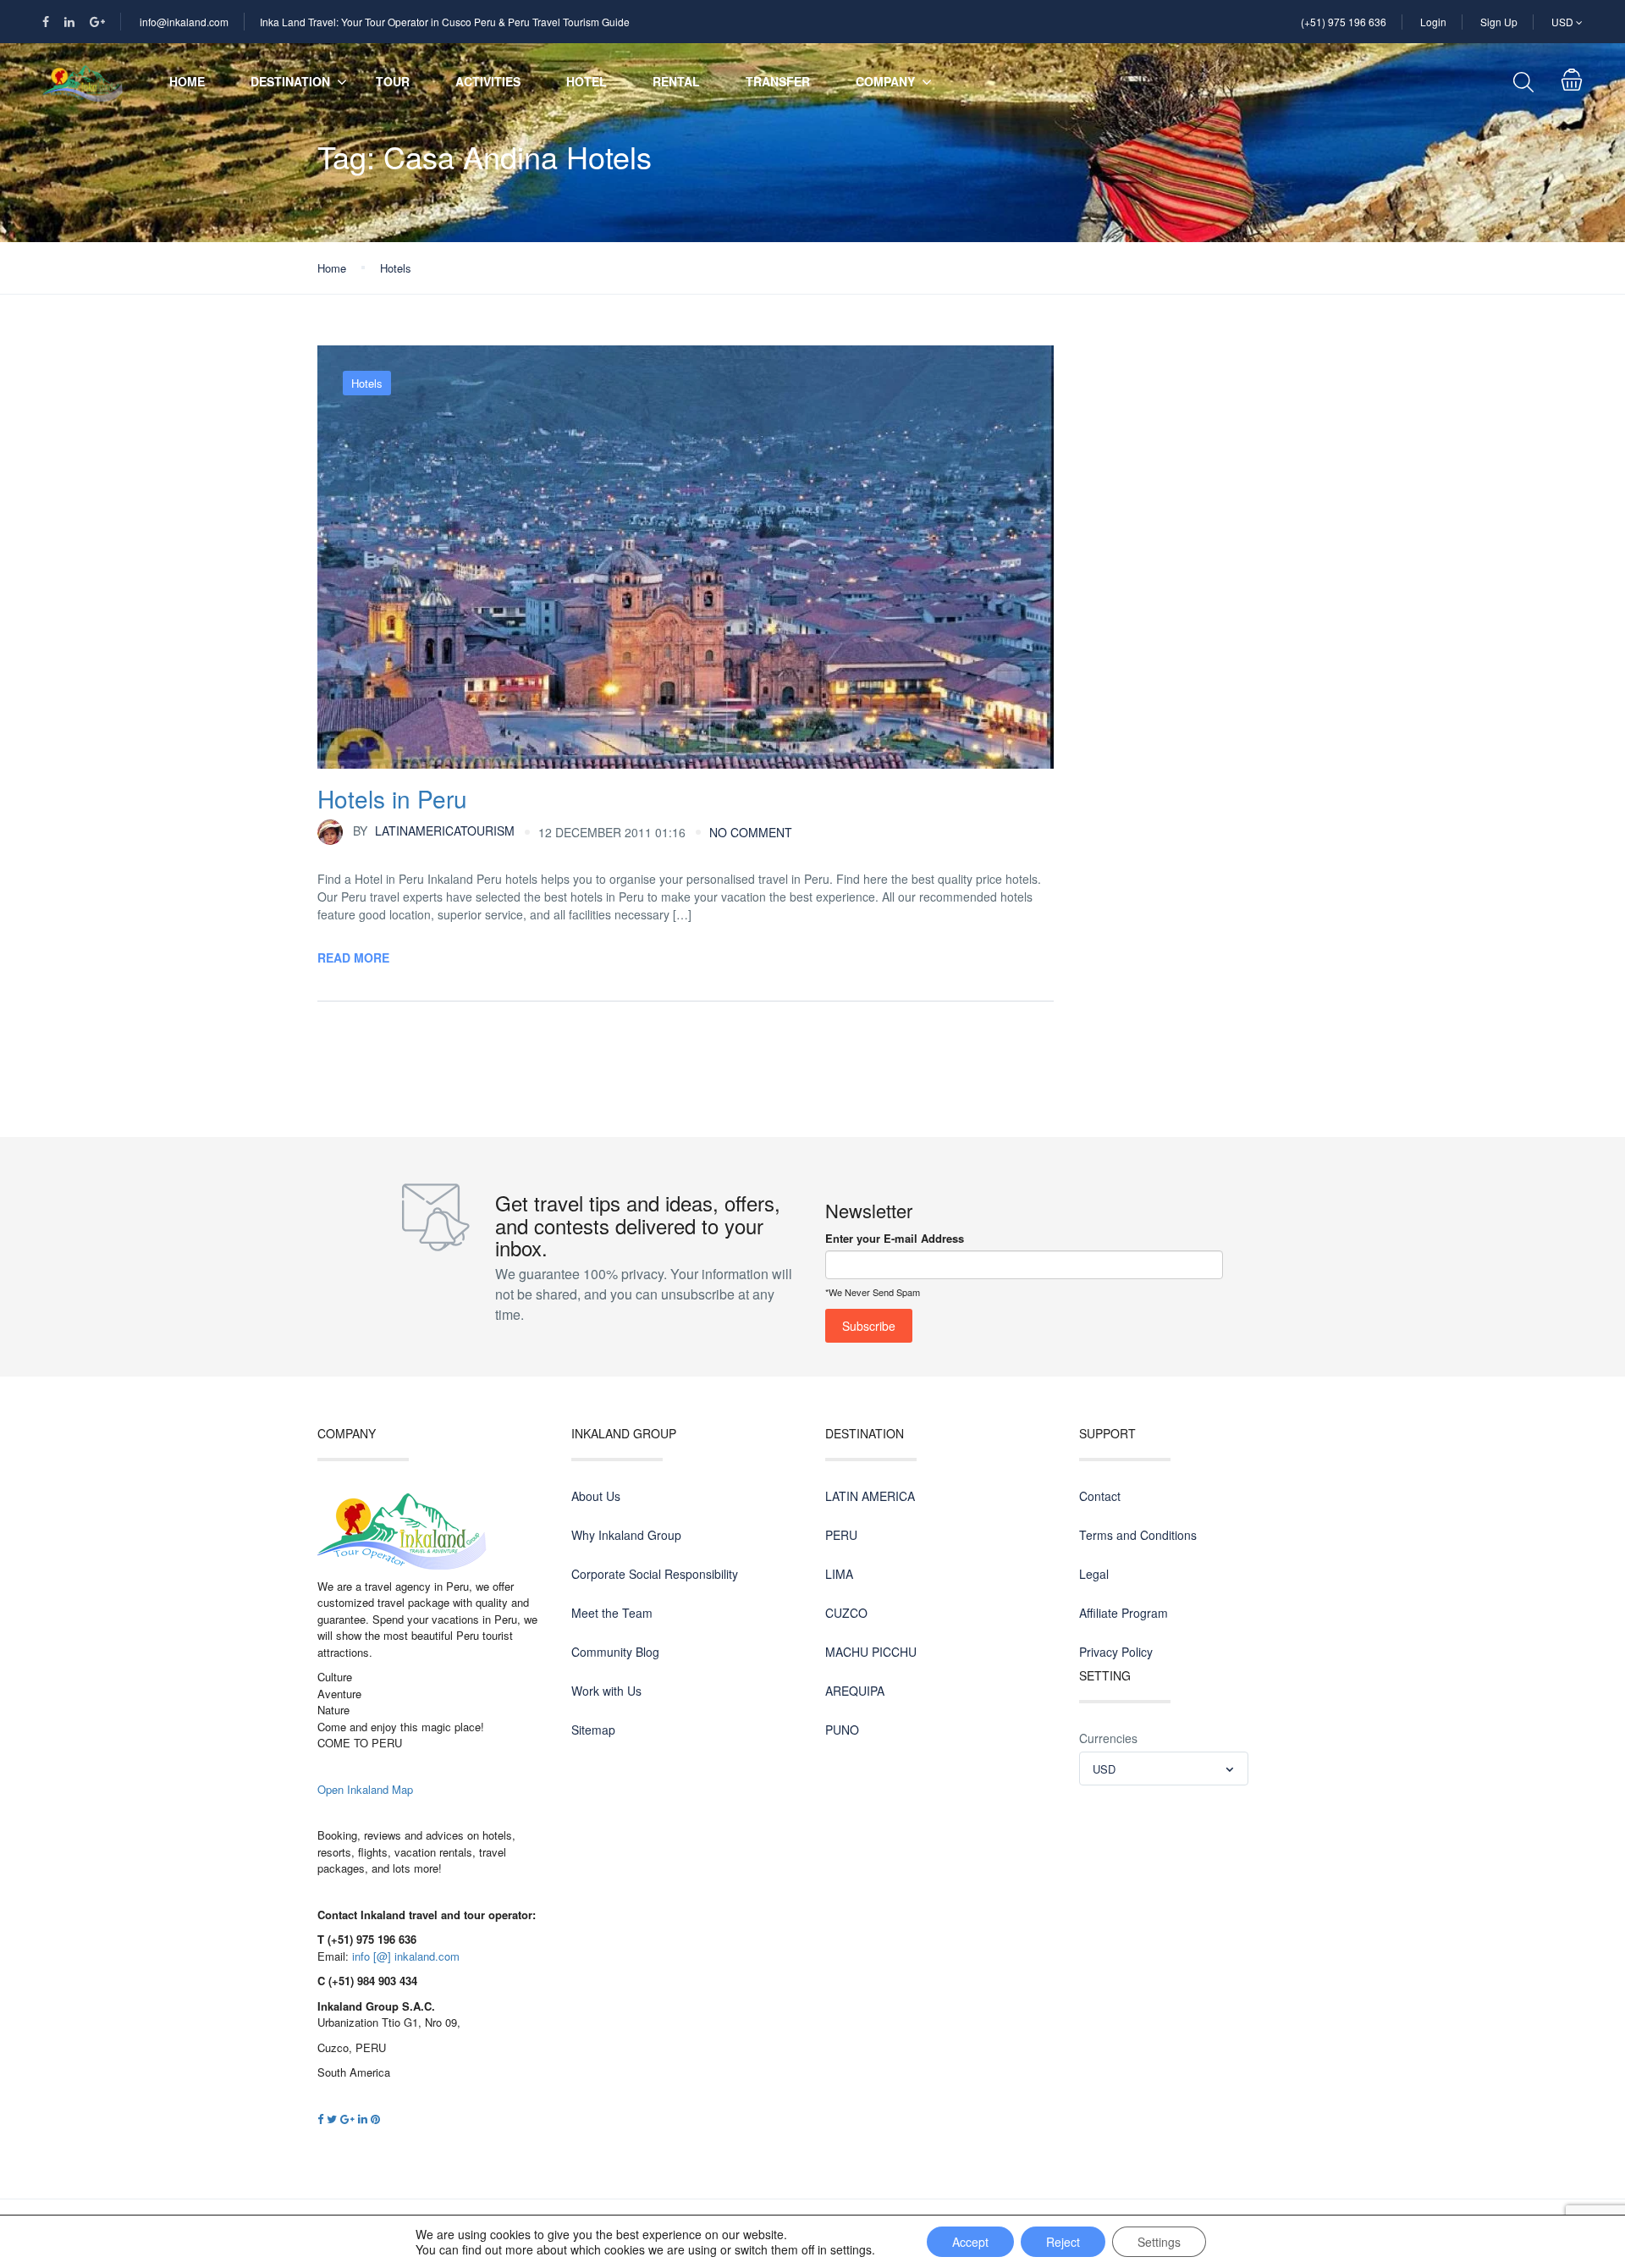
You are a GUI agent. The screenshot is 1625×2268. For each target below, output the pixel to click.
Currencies (1108, 1738)
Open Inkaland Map (365, 1789)
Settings (1159, 2242)
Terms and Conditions (1138, 1535)
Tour (393, 81)
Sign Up (1499, 22)
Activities (488, 81)
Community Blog (615, 1652)
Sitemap (593, 1730)
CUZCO (846, 1613)
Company (885, 81)
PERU (841, 1535)
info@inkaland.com (184, 22)
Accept (970, 2242)
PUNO (842, 1730)
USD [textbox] (1104, 1769)
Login (1433, 22)
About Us (596, 1496)
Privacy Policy (1116, 1652)
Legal (1094, 1574)
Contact (1100, 1496)
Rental (676, 81)
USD (1564, 22)
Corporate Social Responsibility (655, 1574)
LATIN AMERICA (870, 1496)
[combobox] (1164, 1769)
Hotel (587, 81)
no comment (751, 832)
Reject (1063, 2242)
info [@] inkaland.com (406, 1956)
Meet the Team (612, 1613)
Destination (290, 81)
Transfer (778, 81)
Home (187, 81)
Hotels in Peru (392, 798)
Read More (353, 957)
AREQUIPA (855, 1691)
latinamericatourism (434, 830)
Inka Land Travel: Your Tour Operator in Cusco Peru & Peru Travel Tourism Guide (445, 22)
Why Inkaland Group (626, 1535)
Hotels (396, 268)
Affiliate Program (1124, 1613)
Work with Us (606, 1691)
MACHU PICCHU (871, 1652)
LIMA (839, 1574)
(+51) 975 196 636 (1344, 22)
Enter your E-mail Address (895, 1238)
